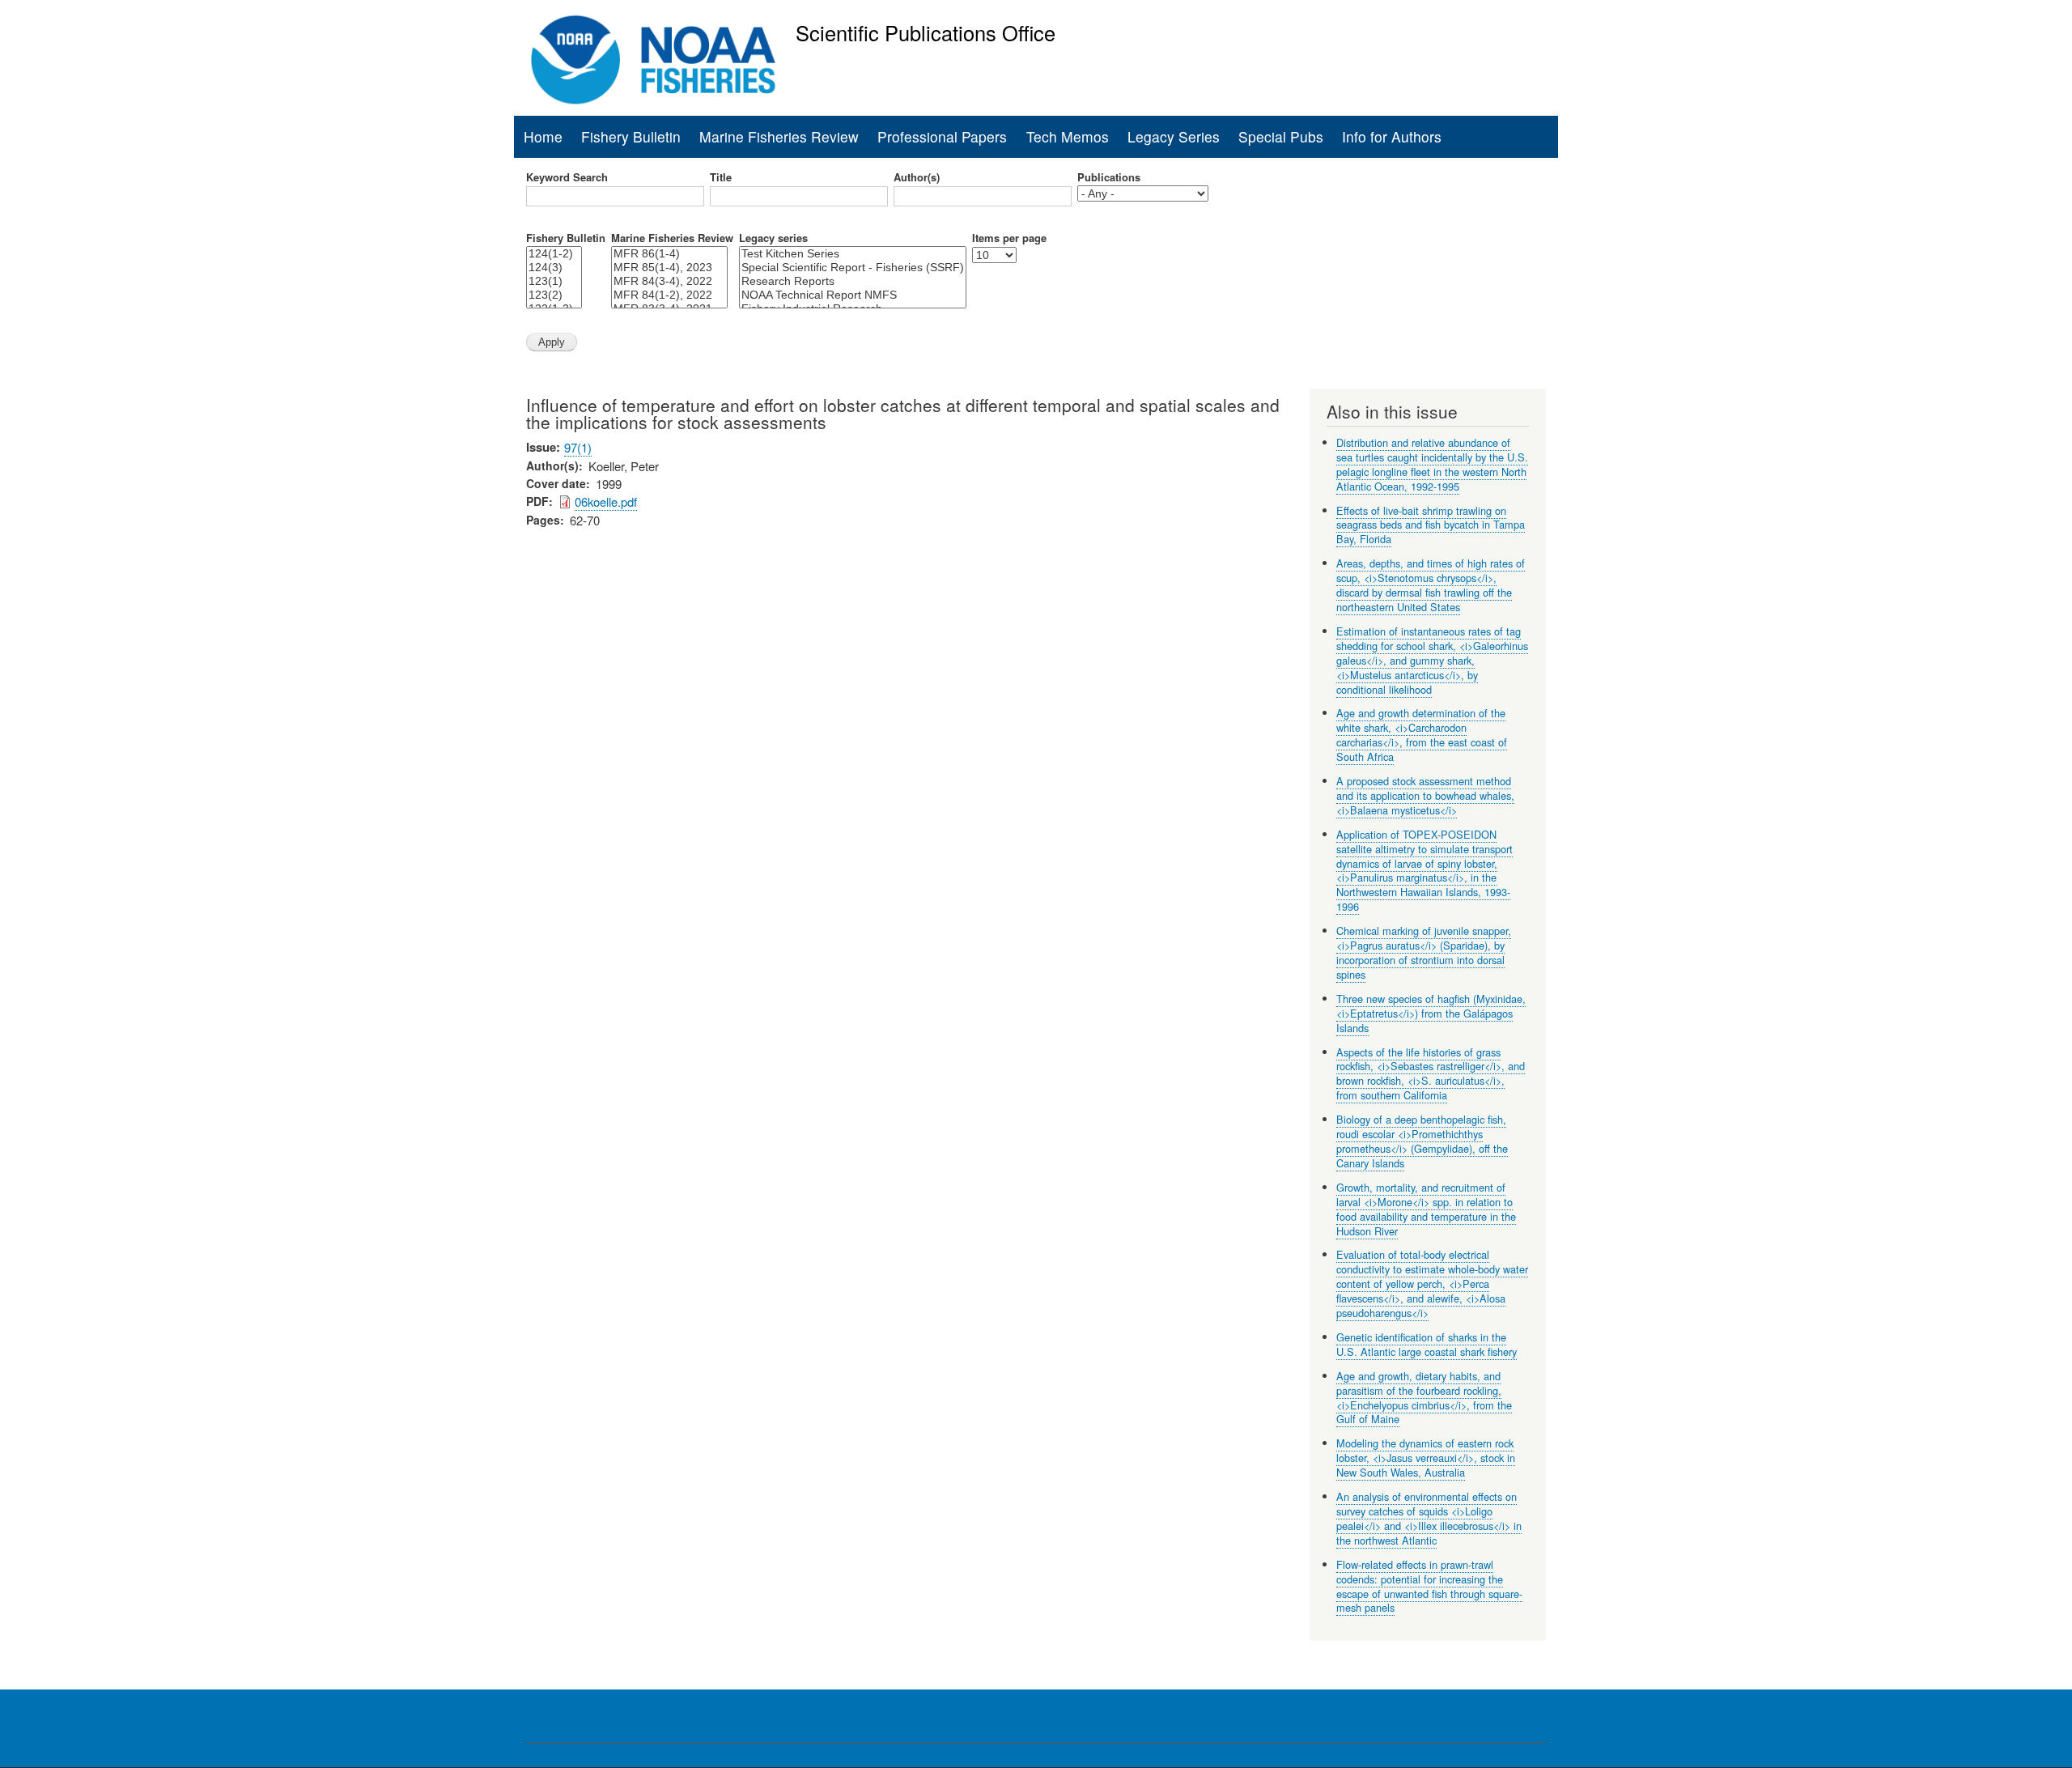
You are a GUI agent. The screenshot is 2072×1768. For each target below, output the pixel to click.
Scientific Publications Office (926, 32)
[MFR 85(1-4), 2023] (669, 268)
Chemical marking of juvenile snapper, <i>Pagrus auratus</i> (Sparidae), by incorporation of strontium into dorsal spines (1424, 952)
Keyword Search (567, 177)
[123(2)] (554, 295)
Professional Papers (942, 136)
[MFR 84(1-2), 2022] (669, 295)
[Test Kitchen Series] (853, 254)
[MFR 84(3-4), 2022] (669, 281)
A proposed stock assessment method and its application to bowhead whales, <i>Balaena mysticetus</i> (1425, 795)
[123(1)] (554, 281)
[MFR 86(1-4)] (669, 254)
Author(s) (917, 177)
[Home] (654, 60)
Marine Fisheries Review (779, 136)
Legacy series (773, 238)
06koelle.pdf (606, 501)
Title (721, 177)
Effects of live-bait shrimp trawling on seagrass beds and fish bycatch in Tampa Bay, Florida (1431, 525)
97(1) (578, 447)
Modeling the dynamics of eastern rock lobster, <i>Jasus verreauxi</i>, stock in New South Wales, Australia (1426, 1458)
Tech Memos (1068, 136)
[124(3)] (554, 268)
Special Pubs (1281, 136)
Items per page (1009, 238)
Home (543, 136)
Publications (1109, 177)
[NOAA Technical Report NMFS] (853, 295)
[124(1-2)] (554, 254)
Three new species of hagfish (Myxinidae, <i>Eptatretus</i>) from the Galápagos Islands (1431, 1013)
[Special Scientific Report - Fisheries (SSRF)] (853, 268)
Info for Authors (1392, 136)
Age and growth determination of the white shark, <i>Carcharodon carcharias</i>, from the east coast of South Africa (1422, 735)
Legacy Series (1174, 136)
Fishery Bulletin (631, 136)
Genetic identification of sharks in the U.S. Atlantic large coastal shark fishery (1427, 1344)
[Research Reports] (853, 281)
